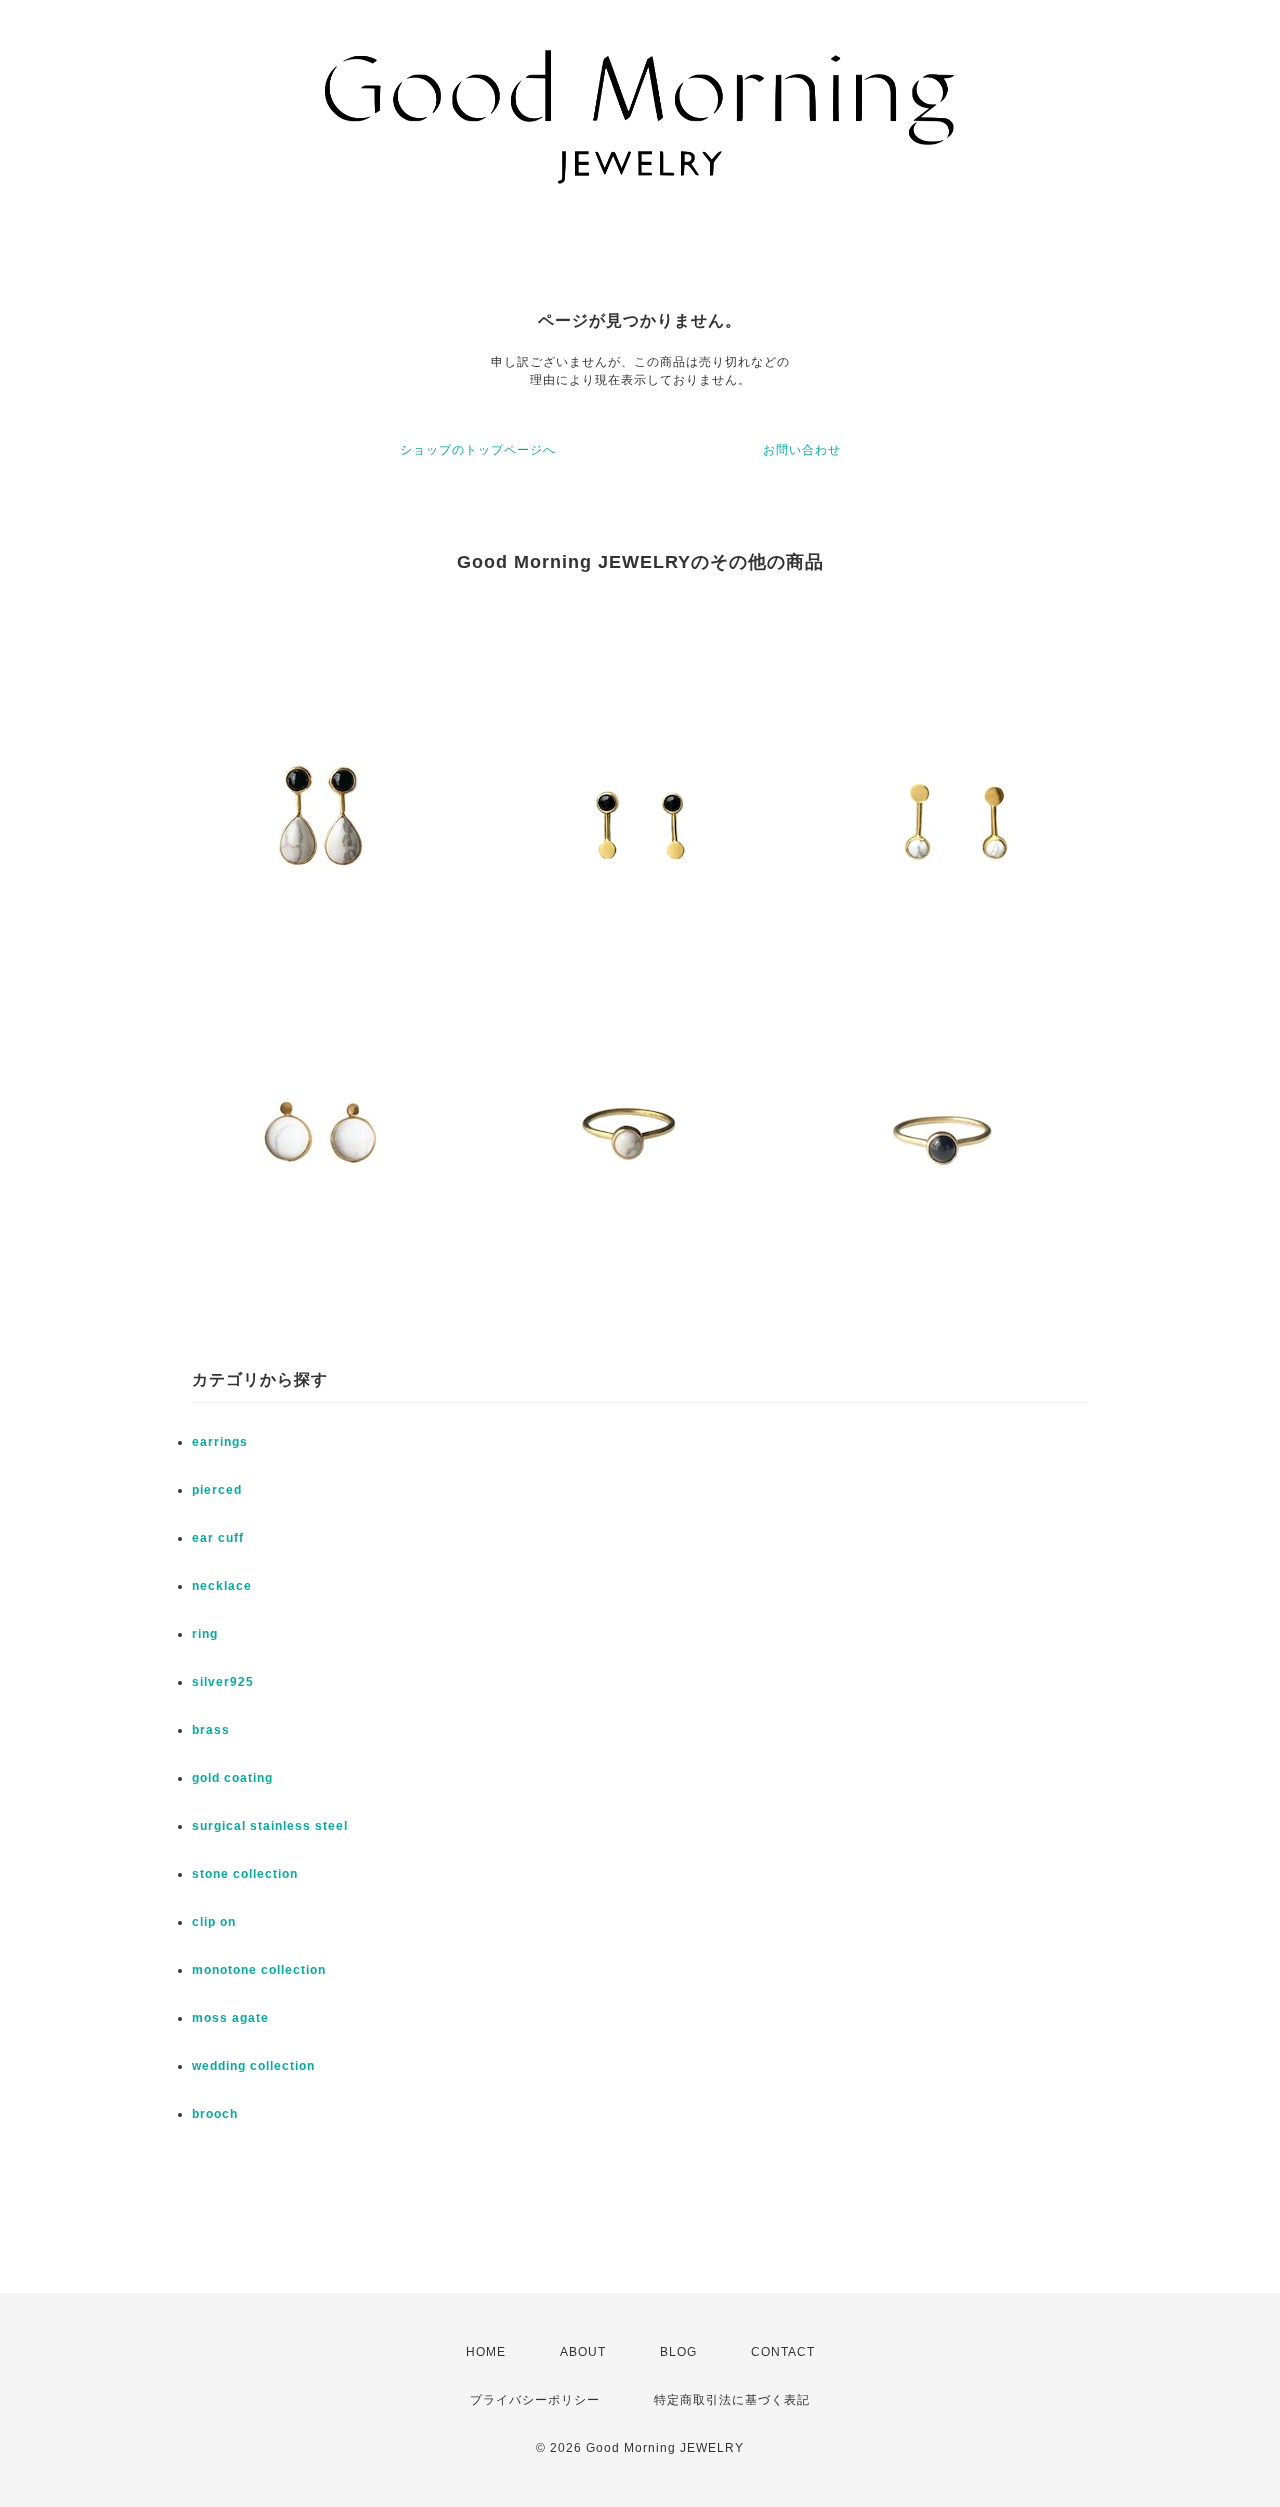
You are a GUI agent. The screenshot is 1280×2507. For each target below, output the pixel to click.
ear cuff (218, 1538)
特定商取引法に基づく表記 (732, 2400)
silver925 (223, 1682)
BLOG (678, 2352)
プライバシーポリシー (535, 2400)
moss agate (230, 2018)
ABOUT (583, 2352)
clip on (214, 1922)
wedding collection (253, 2066)
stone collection (245, 1874)
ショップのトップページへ (478, 450)
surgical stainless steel (270, 1826)
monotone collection (259, 1970)
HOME (486, 2352)
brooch (215, 2114)
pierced (217, 1490)
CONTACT (783, 2352)
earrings (220, 1442)
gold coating (232, 1778)
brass (211, 1730)
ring (205, 1634)
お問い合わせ (802, 450)
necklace (222, 1586)
